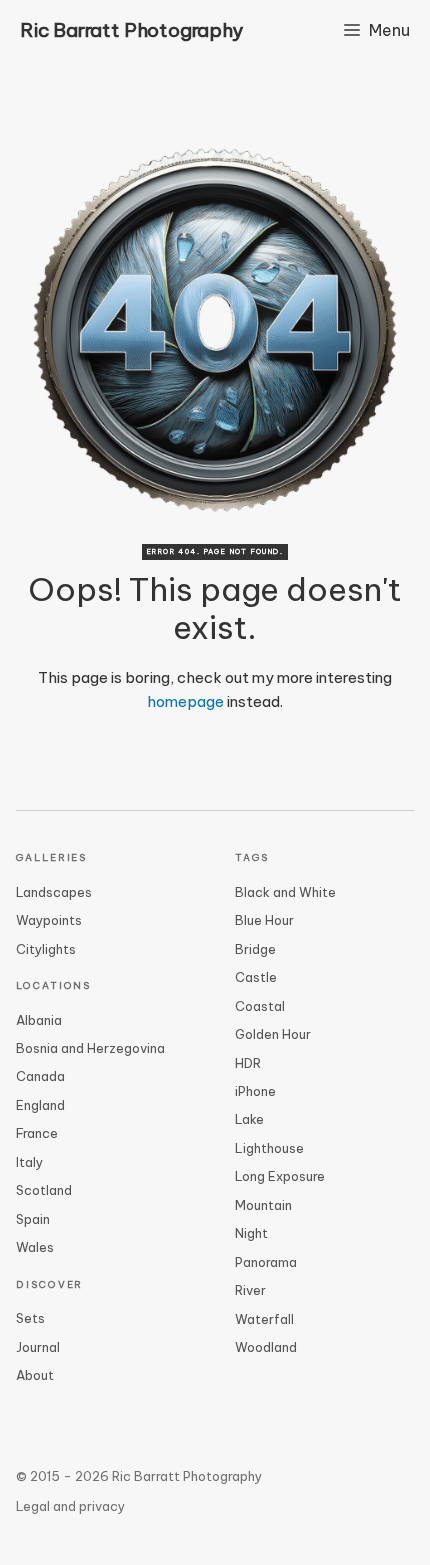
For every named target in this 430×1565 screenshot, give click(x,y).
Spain (33, 1219)
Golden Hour (273, 1034)
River (250, 1290)
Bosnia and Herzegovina (90, 1048)
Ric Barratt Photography (131, 30)
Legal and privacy (70, 1506)
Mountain (263, 1205)
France (37, 1133)
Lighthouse (269, 1148)
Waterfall (264, 1319)
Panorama (266, 1262)
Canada (40, 1076)
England (40, 1105)
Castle (256, 977)
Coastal (260, 1006)
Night (251, 1233)
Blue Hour (264, 920)
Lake (249, 1119)
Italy (29, 1162)
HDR (248, 1063)
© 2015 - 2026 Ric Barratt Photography (139, 1476)
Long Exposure (280, 1176)
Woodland (266, 1347)
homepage (185, 701)
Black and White (285, 892)
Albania (39, 1020)
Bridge (255, 949)
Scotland (44, 1190)
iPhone (255, 1091)
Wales (35, 1247)
